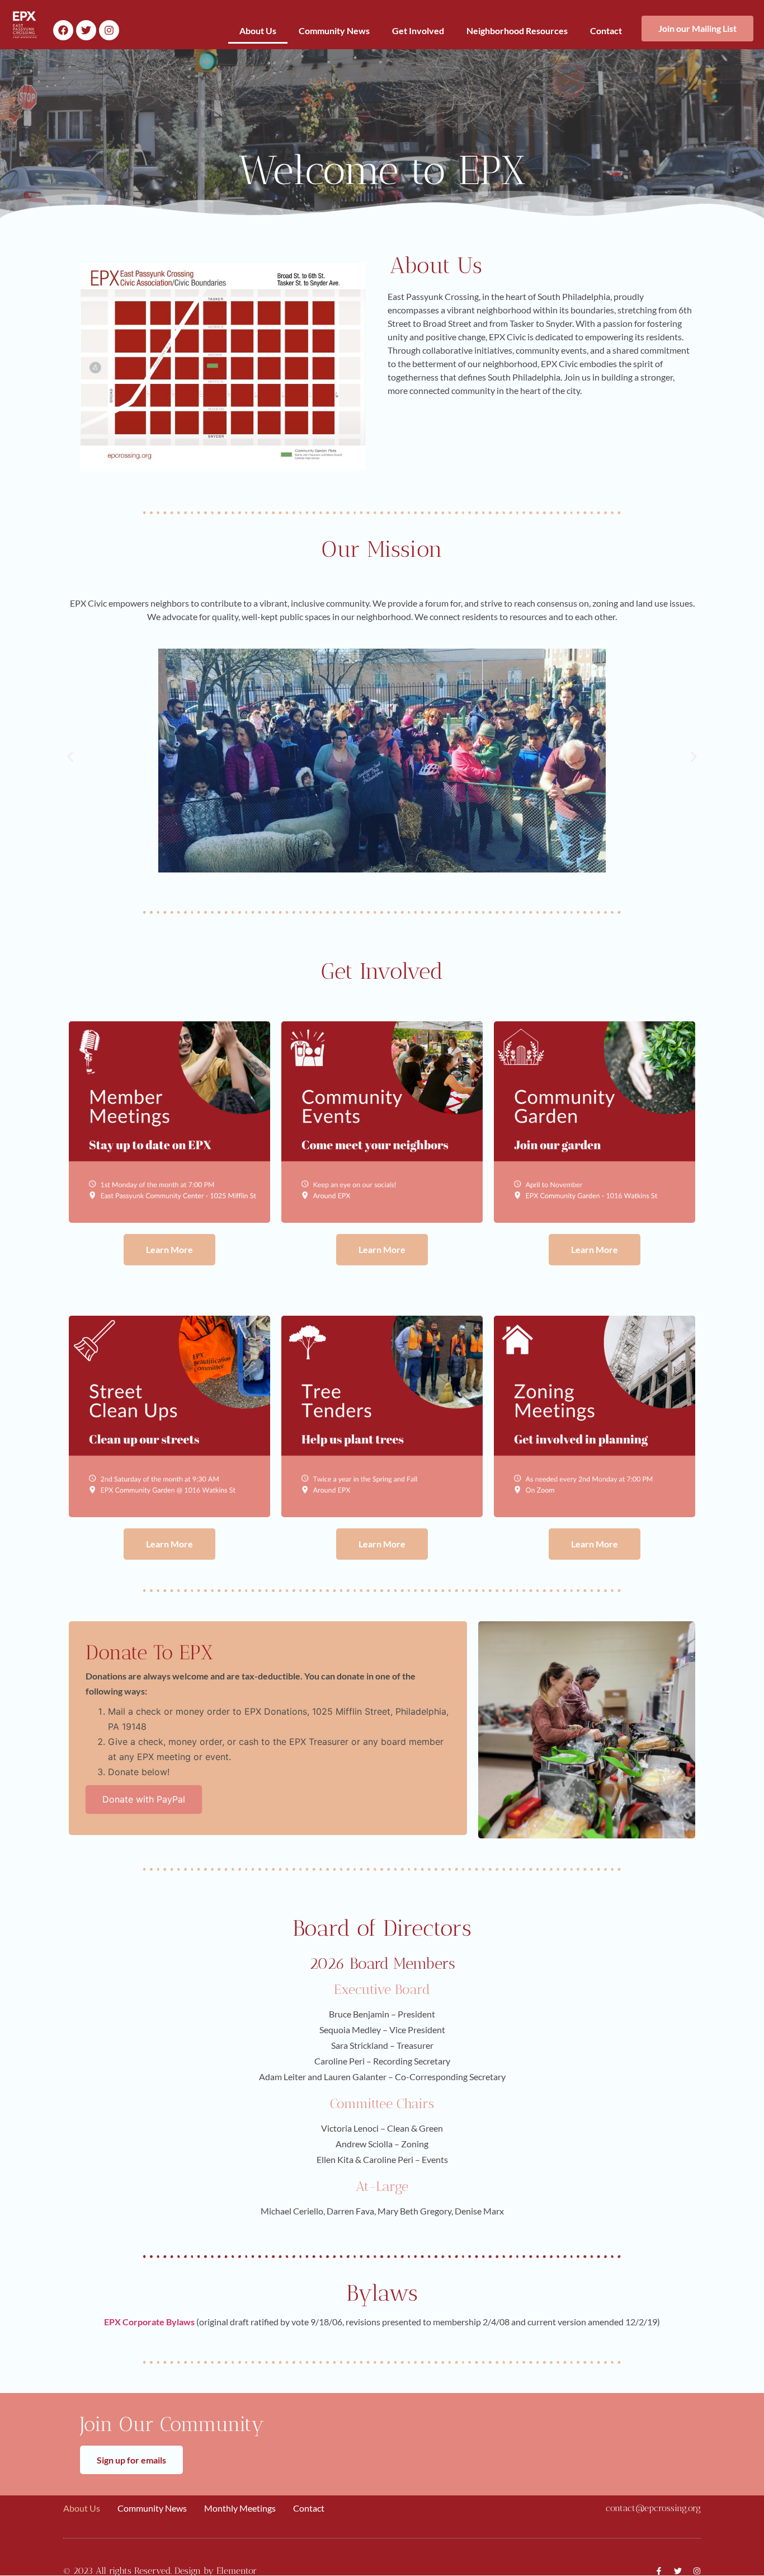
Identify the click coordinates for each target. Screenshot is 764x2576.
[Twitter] (86, 30)
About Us (258, 31)
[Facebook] (63, 30)
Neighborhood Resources (517, 31)
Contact (606, 31)
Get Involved (418, 31)
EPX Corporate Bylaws (149, 2322)
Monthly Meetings (240, 2508)
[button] (70, 756)
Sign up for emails (131, 2460)
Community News (334, 31)
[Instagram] (109, 30)
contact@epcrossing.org (653, 2508)
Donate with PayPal (144, 1799)
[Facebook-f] (659, 2571)
